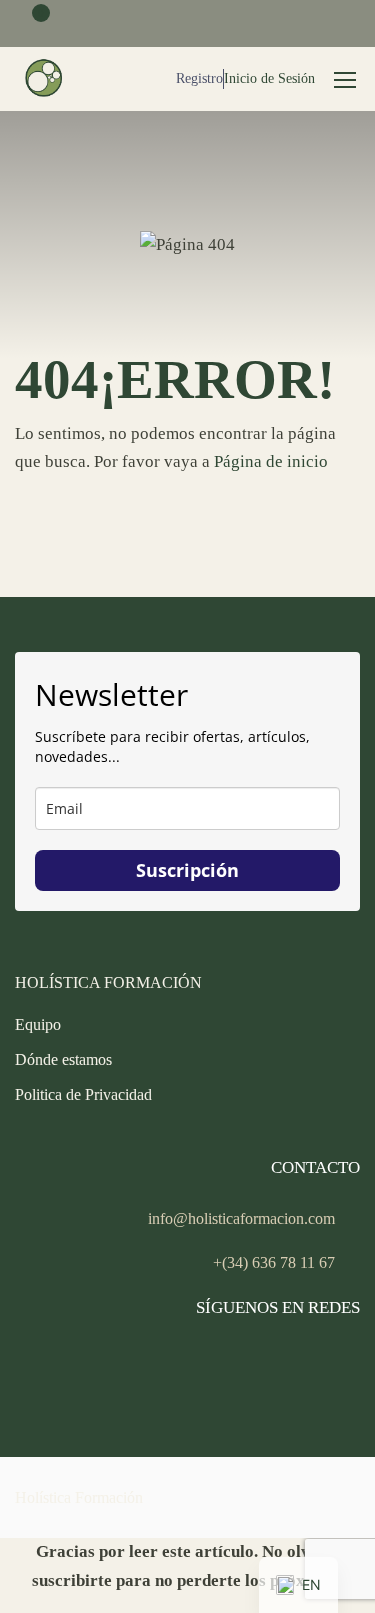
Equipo (38, 1024)
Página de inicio (271, 461)
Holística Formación (79, 1497)
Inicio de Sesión (269, 78)
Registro (199, 78)
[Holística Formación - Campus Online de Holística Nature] (45, 79)
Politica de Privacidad (83, 1094)
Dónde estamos (63, 1059)
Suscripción (187, 870)
